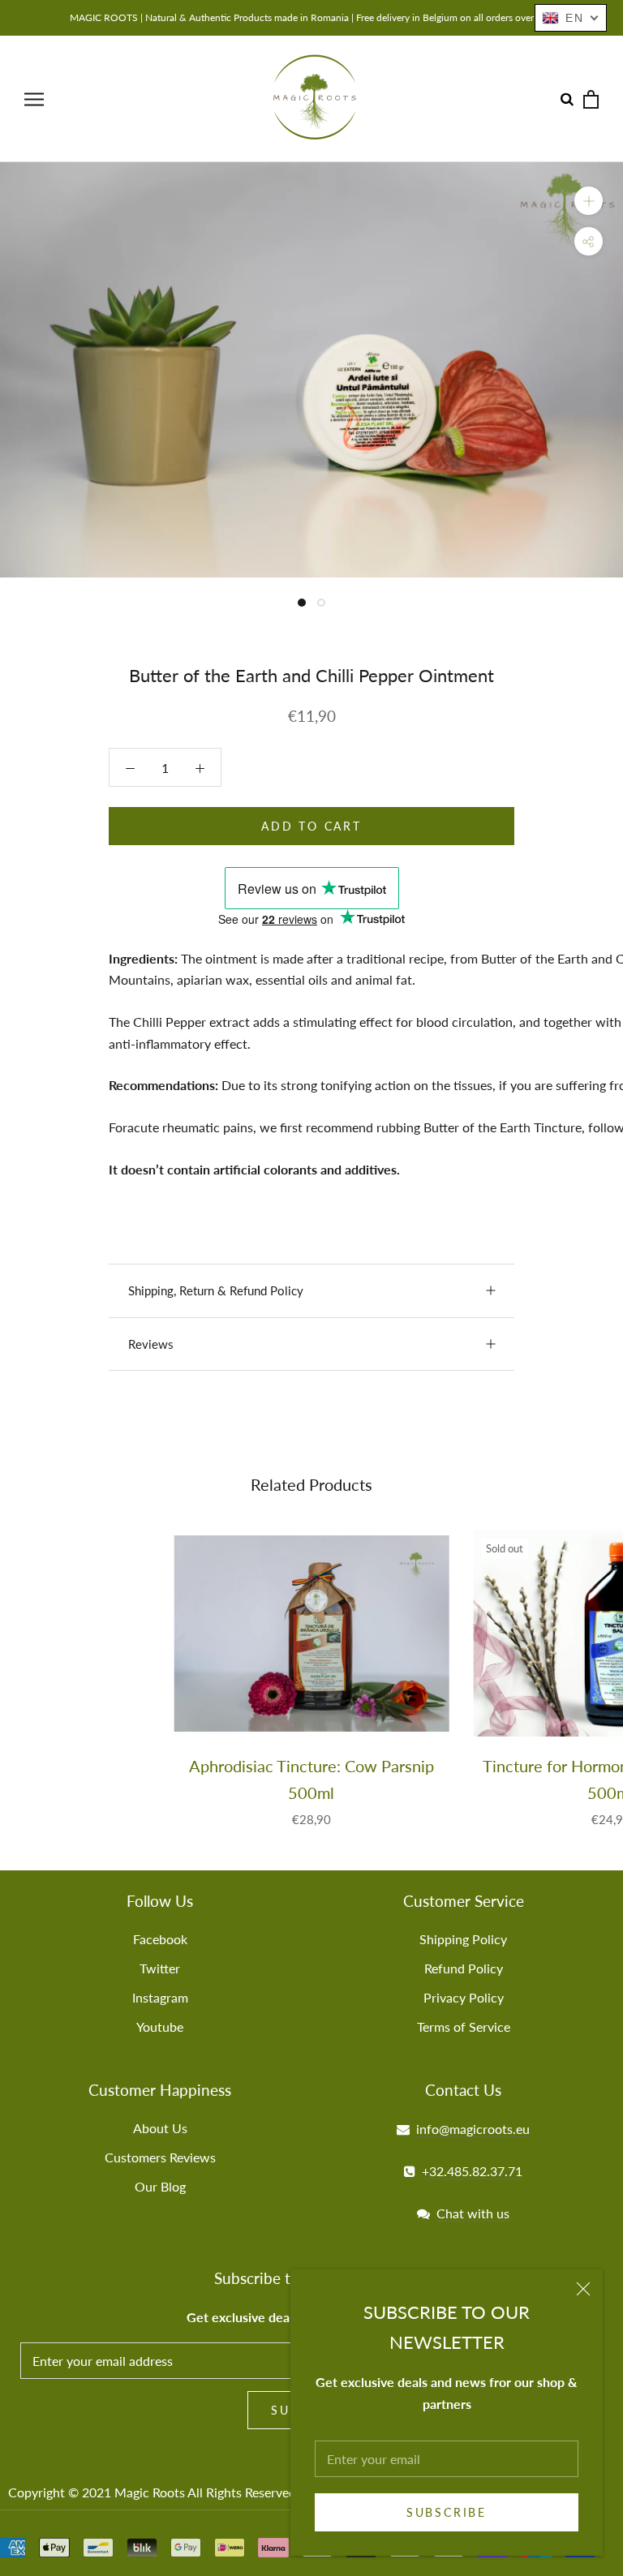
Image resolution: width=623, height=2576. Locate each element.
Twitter (160, 1968)
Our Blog (160, 2186)
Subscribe (447, 2512)
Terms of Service (464, 2026)
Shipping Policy (463, 1939)
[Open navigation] (34, 99)
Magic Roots (150, 2492)
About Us (160, 2128)
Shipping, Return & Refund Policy (216, 1290)
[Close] (583, 2289)
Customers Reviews (160, 2157)
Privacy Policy (464, 1997)
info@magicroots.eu (473, 2129)
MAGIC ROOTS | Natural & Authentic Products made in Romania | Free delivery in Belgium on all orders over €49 (311, 17)
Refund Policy (464, 1968)
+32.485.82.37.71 (472, 2171)
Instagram (160, 1997)
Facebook (160, 1939)
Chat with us (473, 2213)
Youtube (160, 2026)
